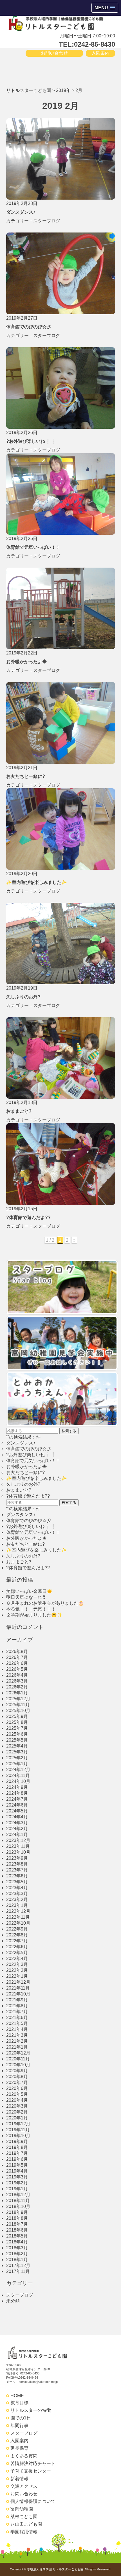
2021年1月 (17, 2047)
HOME (17, 2396)
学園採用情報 (24, 2532)
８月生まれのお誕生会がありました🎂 (45, 1603)
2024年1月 (17, 1835)
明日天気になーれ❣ (26, 1597)
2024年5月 (17, 1811)
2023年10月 (18, 1852)
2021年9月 (17, 2000)
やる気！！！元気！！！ (31, 1609)
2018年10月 (18, 2206)
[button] (105, 8)
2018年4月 (17, 2242)
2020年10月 (18, 2065)
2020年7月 (17, 2082)
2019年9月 (17, 2142)
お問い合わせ (54, 53)
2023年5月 (17, 1882)
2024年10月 (18, 1781)
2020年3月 (17, 2106)
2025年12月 (18, 1699)
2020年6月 (17, 2088)
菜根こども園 (24, 2517)
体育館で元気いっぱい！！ (33, 1461)
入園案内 (100, 53)
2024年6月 (17, 1805)
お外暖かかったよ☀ (26, 1467)
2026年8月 (17, 1652)
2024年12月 (18, 1770)
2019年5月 (17, 2165)
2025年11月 (18, 1705)
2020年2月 (17, 2112)
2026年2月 (17, 1687)
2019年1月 (17, 2189)
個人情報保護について (33, 2501)
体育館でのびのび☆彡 (29, 1449)
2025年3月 (17, 1752)
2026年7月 (17, 1657)
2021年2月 (17, 2041)
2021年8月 (17, 2006)
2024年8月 (17, 1793)
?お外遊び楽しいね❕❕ (31, 1455)
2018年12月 (18, 2195)
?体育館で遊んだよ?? (28, 1496)
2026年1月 (17, 1693)
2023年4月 (17, 1888)
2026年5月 (17, 1669)
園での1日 (21, 2418)
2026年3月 (17, 1681)
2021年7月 (17, 2012)
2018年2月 (17, 2254)
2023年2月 (17, 1899)
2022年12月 (18, 1911)
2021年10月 (18, 1994)
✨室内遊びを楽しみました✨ (37, 1478)
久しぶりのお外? (23, 1484)
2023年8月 (17, 1864)
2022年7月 (17, 1941)
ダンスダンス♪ (21, 1443)
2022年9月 (17, 1929)
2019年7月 (17, 2153)
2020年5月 (17, 2094)
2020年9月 (17, 2071)
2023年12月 (18, 1840)
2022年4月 (17, 1958)
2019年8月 (17, 2147)
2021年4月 (17, 2029)
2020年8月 (17, 2077)
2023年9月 (17, 1858)
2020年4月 (17, 2100)
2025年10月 (18, 1711)
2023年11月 (18, 1846)
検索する (69, 1431)
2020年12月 (18, 2053)
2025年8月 (17, 1722)
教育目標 (19, 2403)
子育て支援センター (31, 2471)
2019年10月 (18, 2136)
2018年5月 (17, 2236)
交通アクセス (24, 2486)
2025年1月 (17, 1764)
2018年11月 (18, 2201)
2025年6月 (17, 1734)
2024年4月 (17, 1817)
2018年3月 (17, 2248)
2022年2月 (17, 1970)
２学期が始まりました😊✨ (34, 1615)
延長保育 (19, 2448)
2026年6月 (17, 1663)
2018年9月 (17, 2212)
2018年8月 (17, 2218)
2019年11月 (18, 2130)
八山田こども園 (26, 2524)
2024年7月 (17, 1799)
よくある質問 (24, 2456)
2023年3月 (17, 1894)
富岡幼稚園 (22, 2509)
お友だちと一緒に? (25, 1472)
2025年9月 (17, 1716)
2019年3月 (17, 2177)
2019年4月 (17, 2171)
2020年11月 (18, 2059)
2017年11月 (18, 2271)
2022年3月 (17, 1964)
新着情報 (19, 2479)
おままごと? (19, 1490)
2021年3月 (17, 2035)
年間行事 (19, 2425)
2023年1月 (17, 1905)
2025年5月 (17, 1740)
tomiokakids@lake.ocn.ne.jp (39, 2382)
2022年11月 (18, 1917)
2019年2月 (17, 2183)
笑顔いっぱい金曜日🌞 (29, 1591)
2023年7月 (17, 1870)
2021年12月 (18, 1982)
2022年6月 (17, 1947)
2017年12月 (18, 2265)
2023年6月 (17, 1876)
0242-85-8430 (30, 2373)
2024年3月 (17, 1823)
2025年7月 (17, 1728)
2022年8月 (17, 1935)
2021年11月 (18, 1988)
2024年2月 (17, 1829)
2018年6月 (17, 2230)
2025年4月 (17, 1746)
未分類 (13, 2301)
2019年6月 (17, 2159)
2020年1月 (17, 2118)
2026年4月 (17, 1675)
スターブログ (47, 221)
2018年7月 (17, 2224)
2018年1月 (17, 2260)
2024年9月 (17, 1787)
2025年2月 (17, 1758)
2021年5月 (17, 2023)
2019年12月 (18, 2124)
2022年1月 (17, 1976)
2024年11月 (18, 1775)
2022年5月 (17, 1953)
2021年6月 (17, 2018)
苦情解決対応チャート (33, 2463)
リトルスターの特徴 (31, 2410)
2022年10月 (18, 1923)
